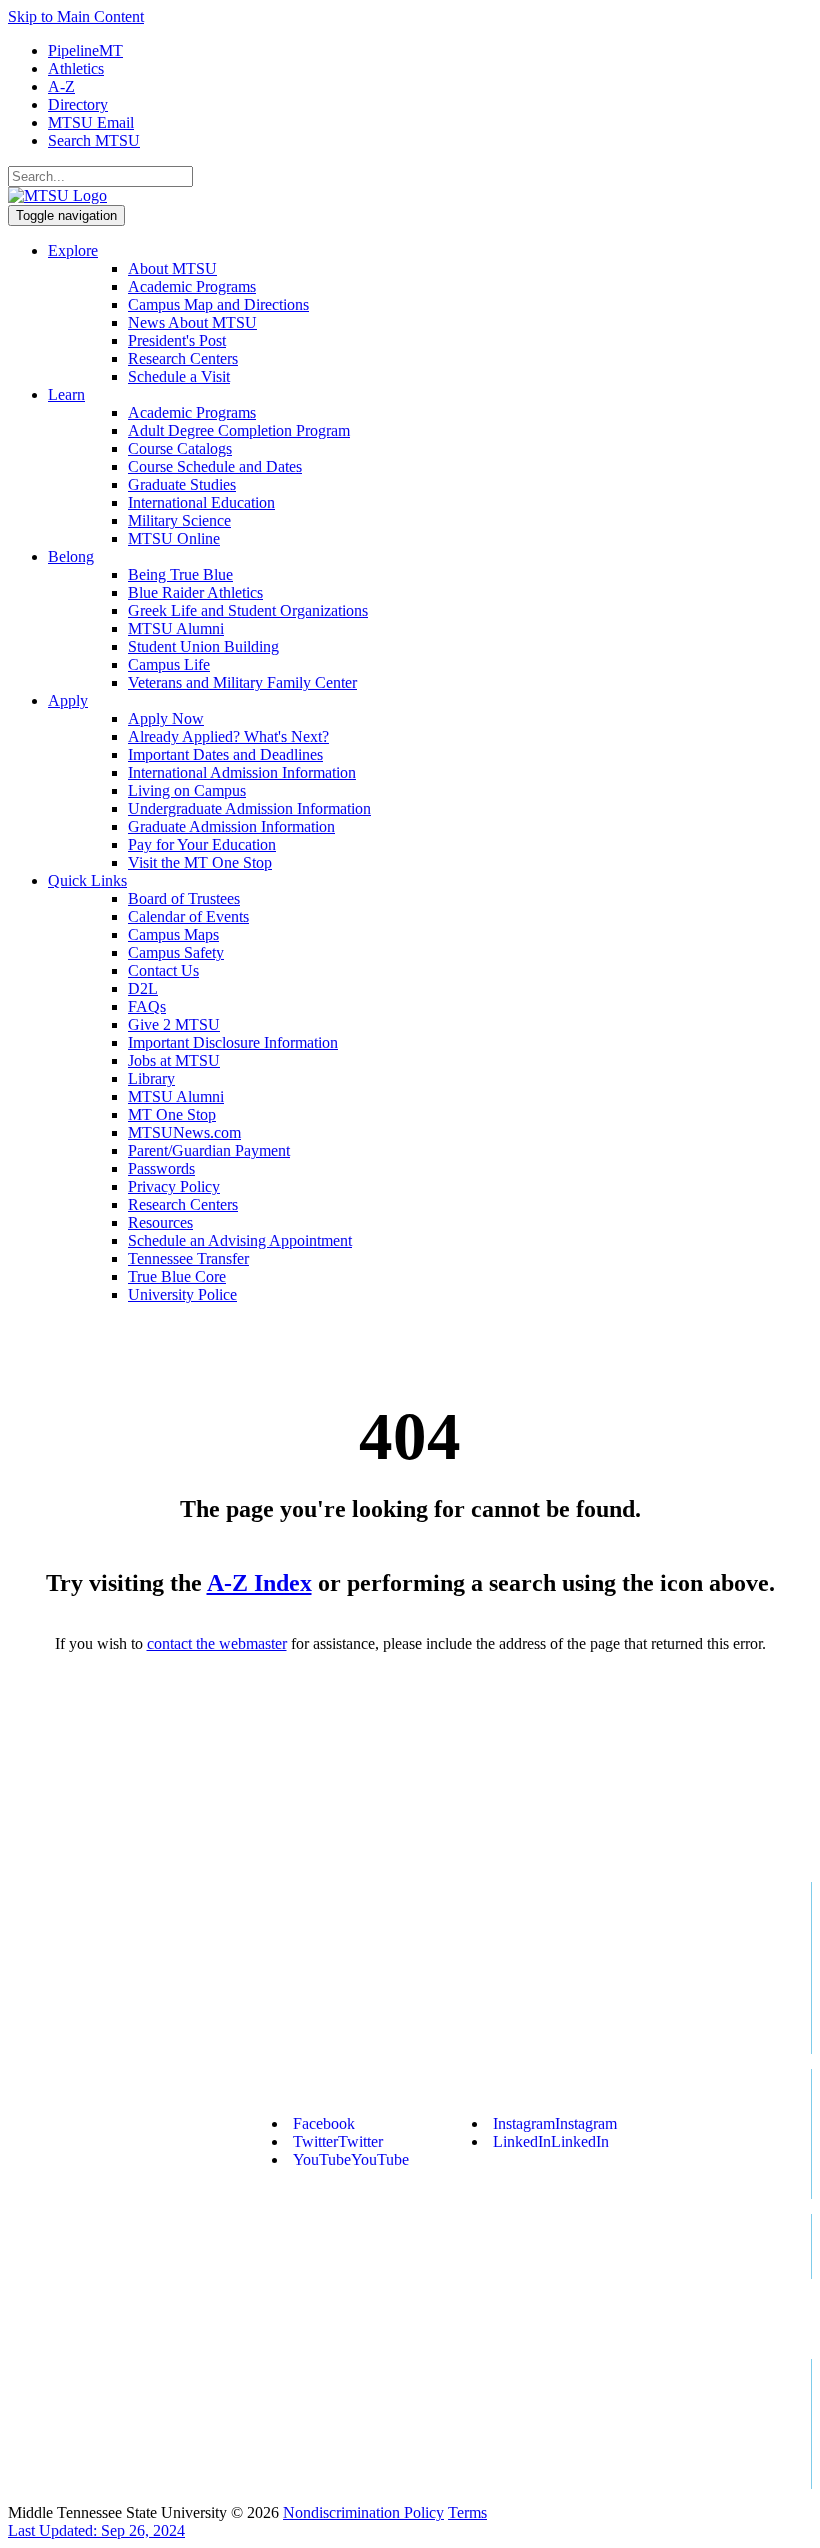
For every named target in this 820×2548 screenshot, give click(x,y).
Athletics (76, 68)
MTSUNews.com (184, 1132)
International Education (201, 502)
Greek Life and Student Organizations (248, 610)
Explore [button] (73, 250)
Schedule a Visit (179, 376)
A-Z (61, 86)
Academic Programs (192, 286)
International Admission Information (242, 772)
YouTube (351, 2159)
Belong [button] (71, 556)
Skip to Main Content (76, 16)
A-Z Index (259, 1583)
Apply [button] (68, 700)
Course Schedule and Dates (215, 466)
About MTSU (172, 268)
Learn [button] (66, 394)
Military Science (179, 520)
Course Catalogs (180, 448)
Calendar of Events (188, 916)
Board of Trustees (184, 898)
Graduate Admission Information (231, 826)
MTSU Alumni (176, 628)
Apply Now (166, 718)
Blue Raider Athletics (195, 592)
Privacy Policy (174, 1186)
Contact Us (163, 970)
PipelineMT (85, 50)
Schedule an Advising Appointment (240, 1240)
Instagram (555, 2123)
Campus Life (169, 664)
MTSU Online (174, 538)
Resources (160, 1222)
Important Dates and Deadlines (225, 754)
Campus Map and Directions (218, 304)
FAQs (147, 1006)
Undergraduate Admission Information (249, 808)
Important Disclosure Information (233, 1042)
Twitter (338, 2141)
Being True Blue (180, 574)
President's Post (177, 340)
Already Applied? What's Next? (228, 736)
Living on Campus (187, 790)
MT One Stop (172, 1114)
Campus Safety (176, 952)
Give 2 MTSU (174, 1024)
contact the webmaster (217, 1643)
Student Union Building (203, 646)
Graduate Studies (182, 484)
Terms (467, 2512)
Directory (78, 104)
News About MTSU (192, 322)
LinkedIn (551, 2141)
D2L (143, 988)
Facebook (324, 2123)
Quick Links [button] (87, 880)
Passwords (161, 1168)
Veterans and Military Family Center (242, 682)
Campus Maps (173, 934)
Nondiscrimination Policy (363, 2512)
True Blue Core (177, 1276)
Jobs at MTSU (174, 1060)
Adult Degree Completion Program (239, 430)
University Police (182, 1294)
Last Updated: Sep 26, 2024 (96, 2530)
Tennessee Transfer (188, 1258)
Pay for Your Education (202, 844)
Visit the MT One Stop (200, 862)
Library (151, 1078)
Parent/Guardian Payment (209, 1150)
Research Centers (183, 358)
